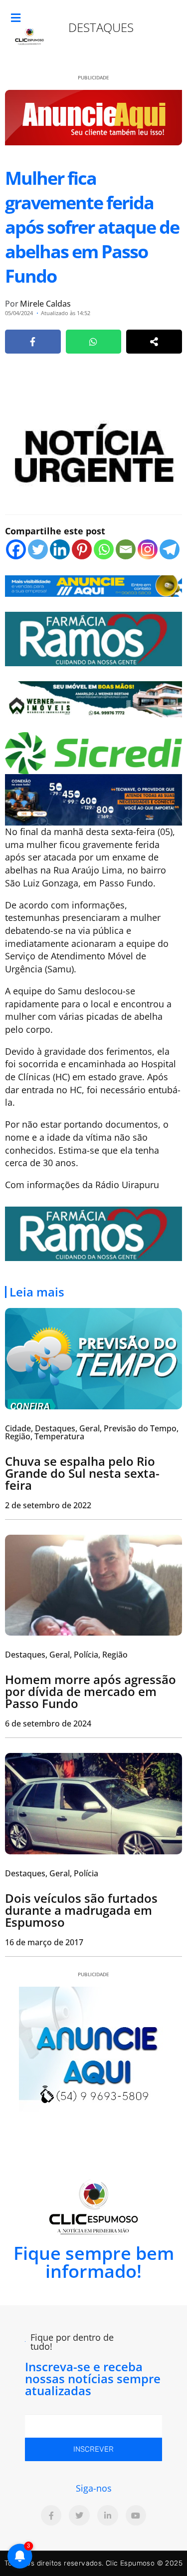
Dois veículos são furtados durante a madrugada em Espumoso (81, 1910)
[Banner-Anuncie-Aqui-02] (93, 585)
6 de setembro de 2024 (48, 1723)
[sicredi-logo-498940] (93, 752)
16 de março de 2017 (44, 1942)
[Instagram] (148, 549)
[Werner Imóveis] (93, 698)
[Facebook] (16, 549)
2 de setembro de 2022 (48, 1505)
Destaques (101, 27)
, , (52, 1873)
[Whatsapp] (104, 549)
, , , (66, 1655)
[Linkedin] (60, 549)
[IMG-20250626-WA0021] (93, 799)
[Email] (126, 549)
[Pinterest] (82, 549)
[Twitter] (38, 549)
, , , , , (92, 1432)
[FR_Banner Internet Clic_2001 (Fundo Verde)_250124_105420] (93, 638)
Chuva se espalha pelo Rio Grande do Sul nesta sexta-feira (82, 1473)
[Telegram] (170, 549)
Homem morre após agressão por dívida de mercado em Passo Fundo (91, 1691)
